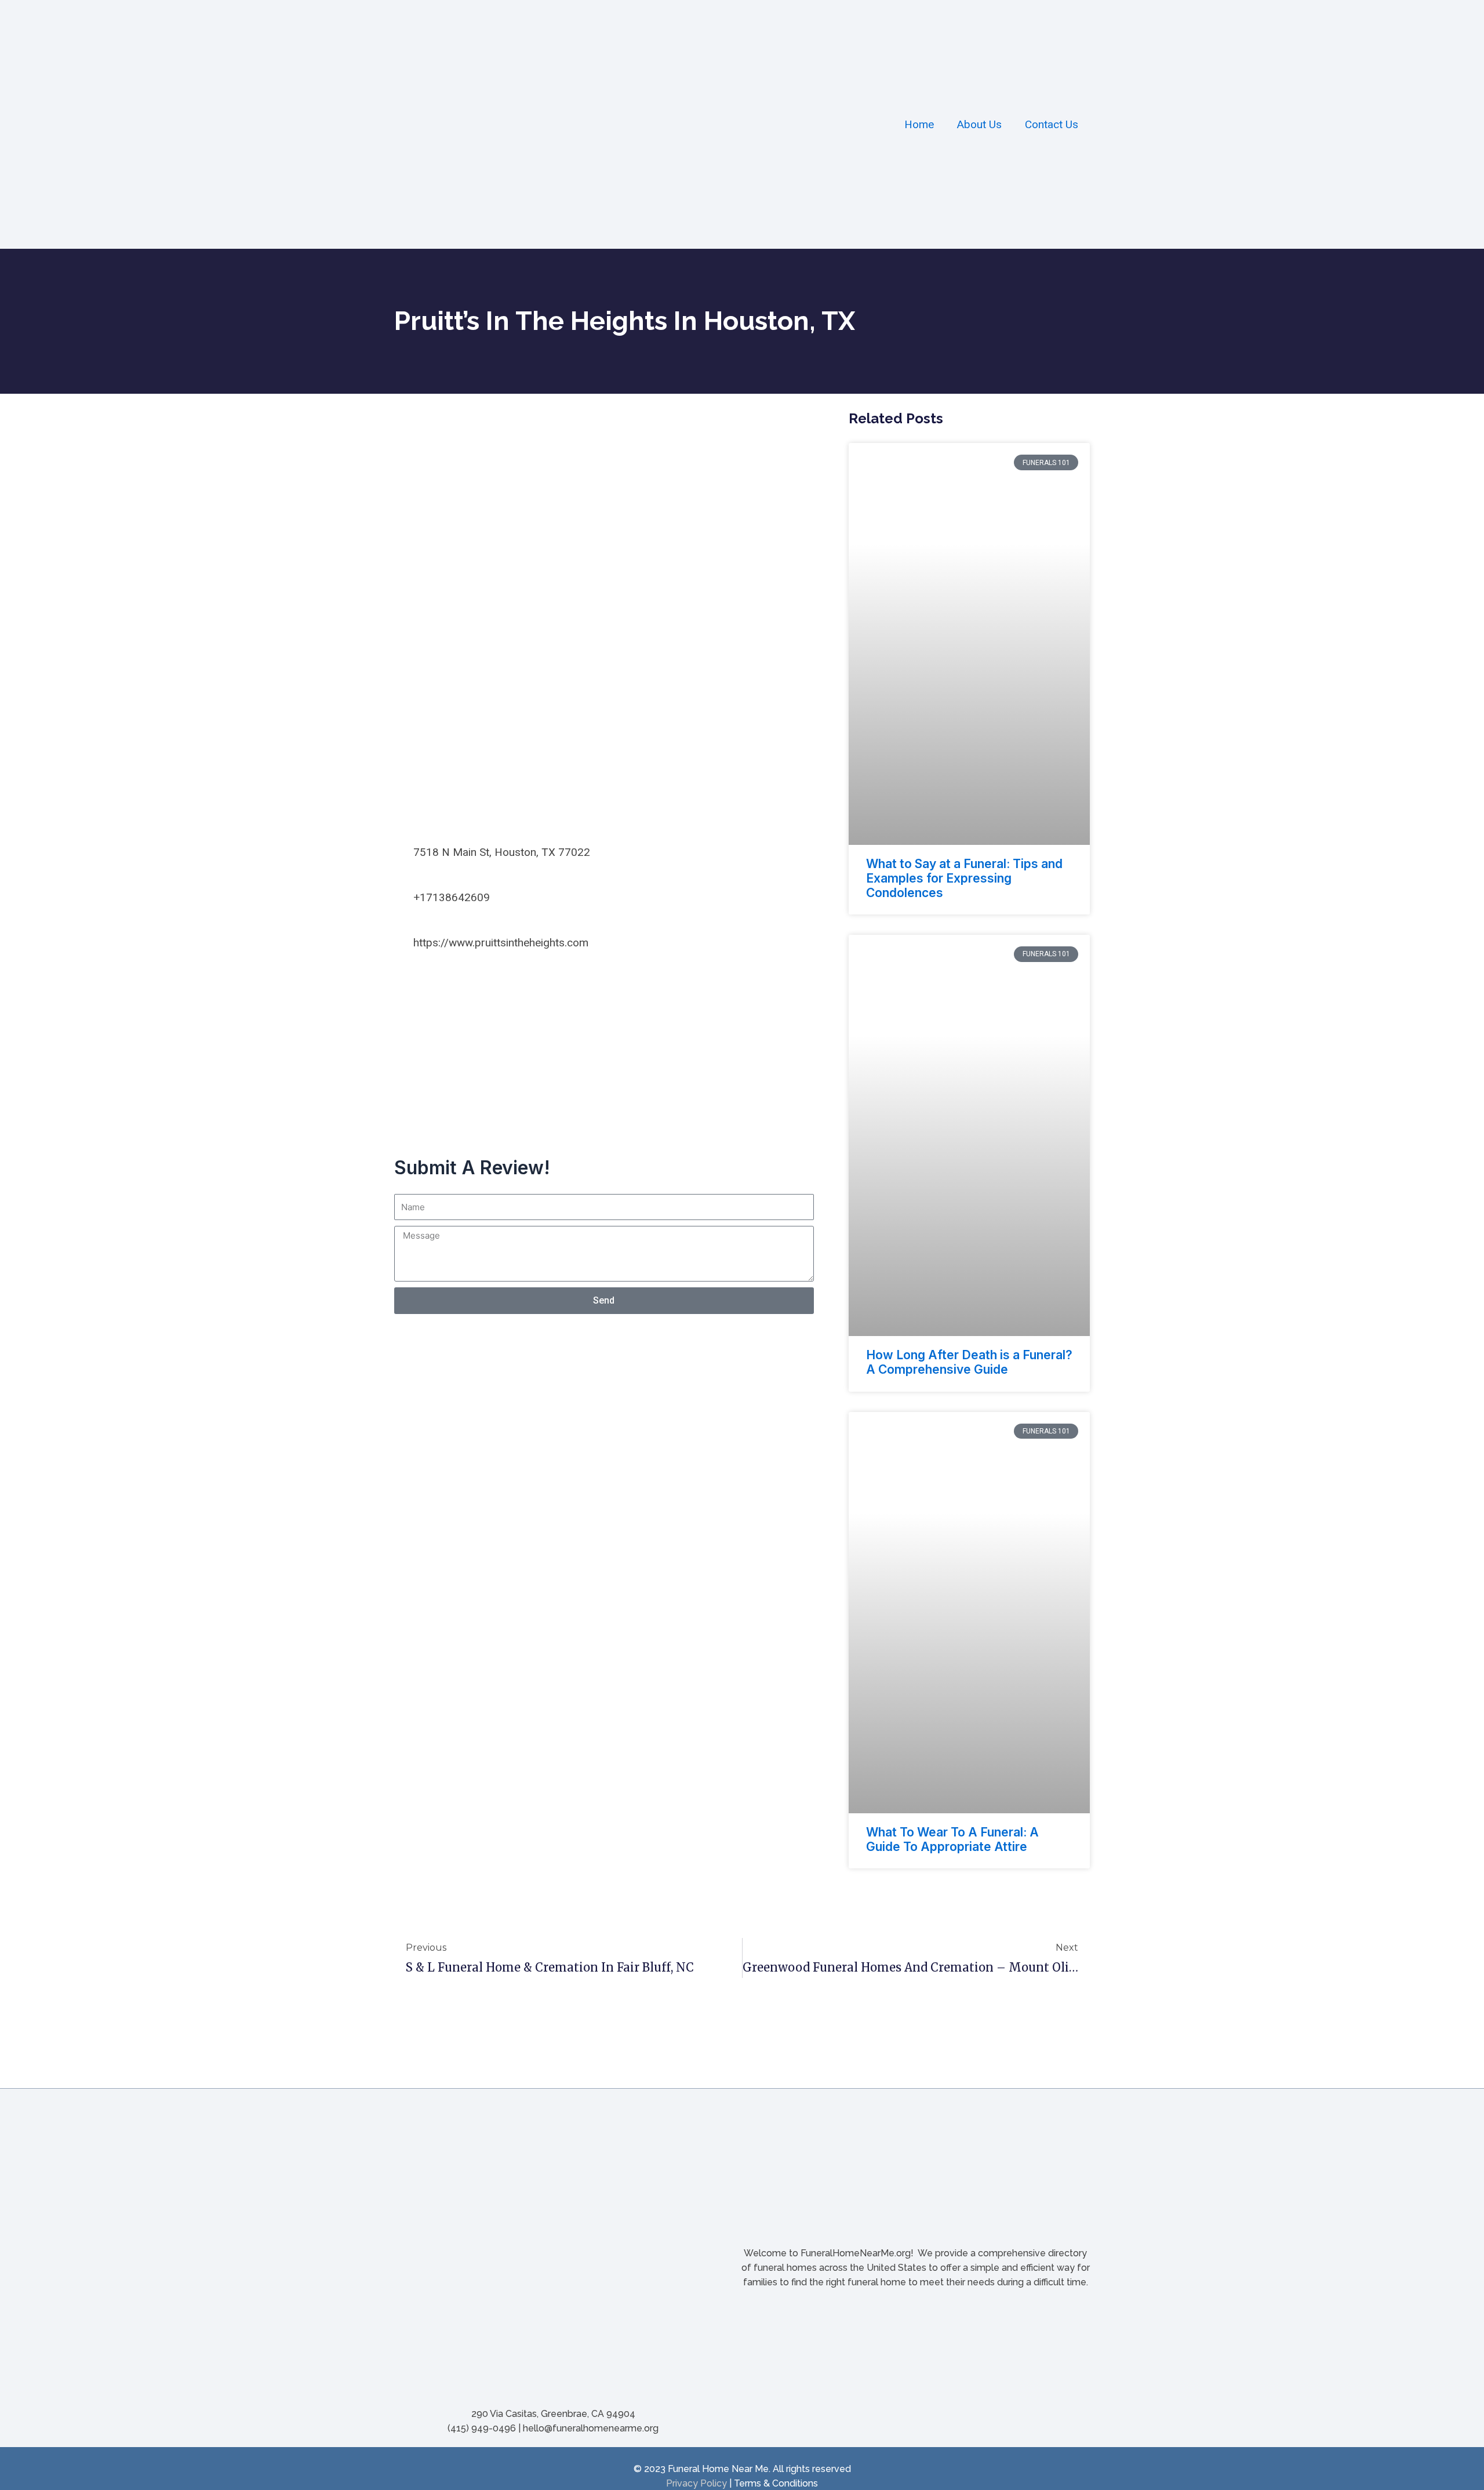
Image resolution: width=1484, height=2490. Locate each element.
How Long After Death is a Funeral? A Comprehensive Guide (969, 1362)
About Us (979, 124)
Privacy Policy (696, 2483)
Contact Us (1052, 124)
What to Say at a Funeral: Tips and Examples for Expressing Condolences (964, 878)
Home (919, 124)
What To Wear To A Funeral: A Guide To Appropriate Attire (952, 1839)
